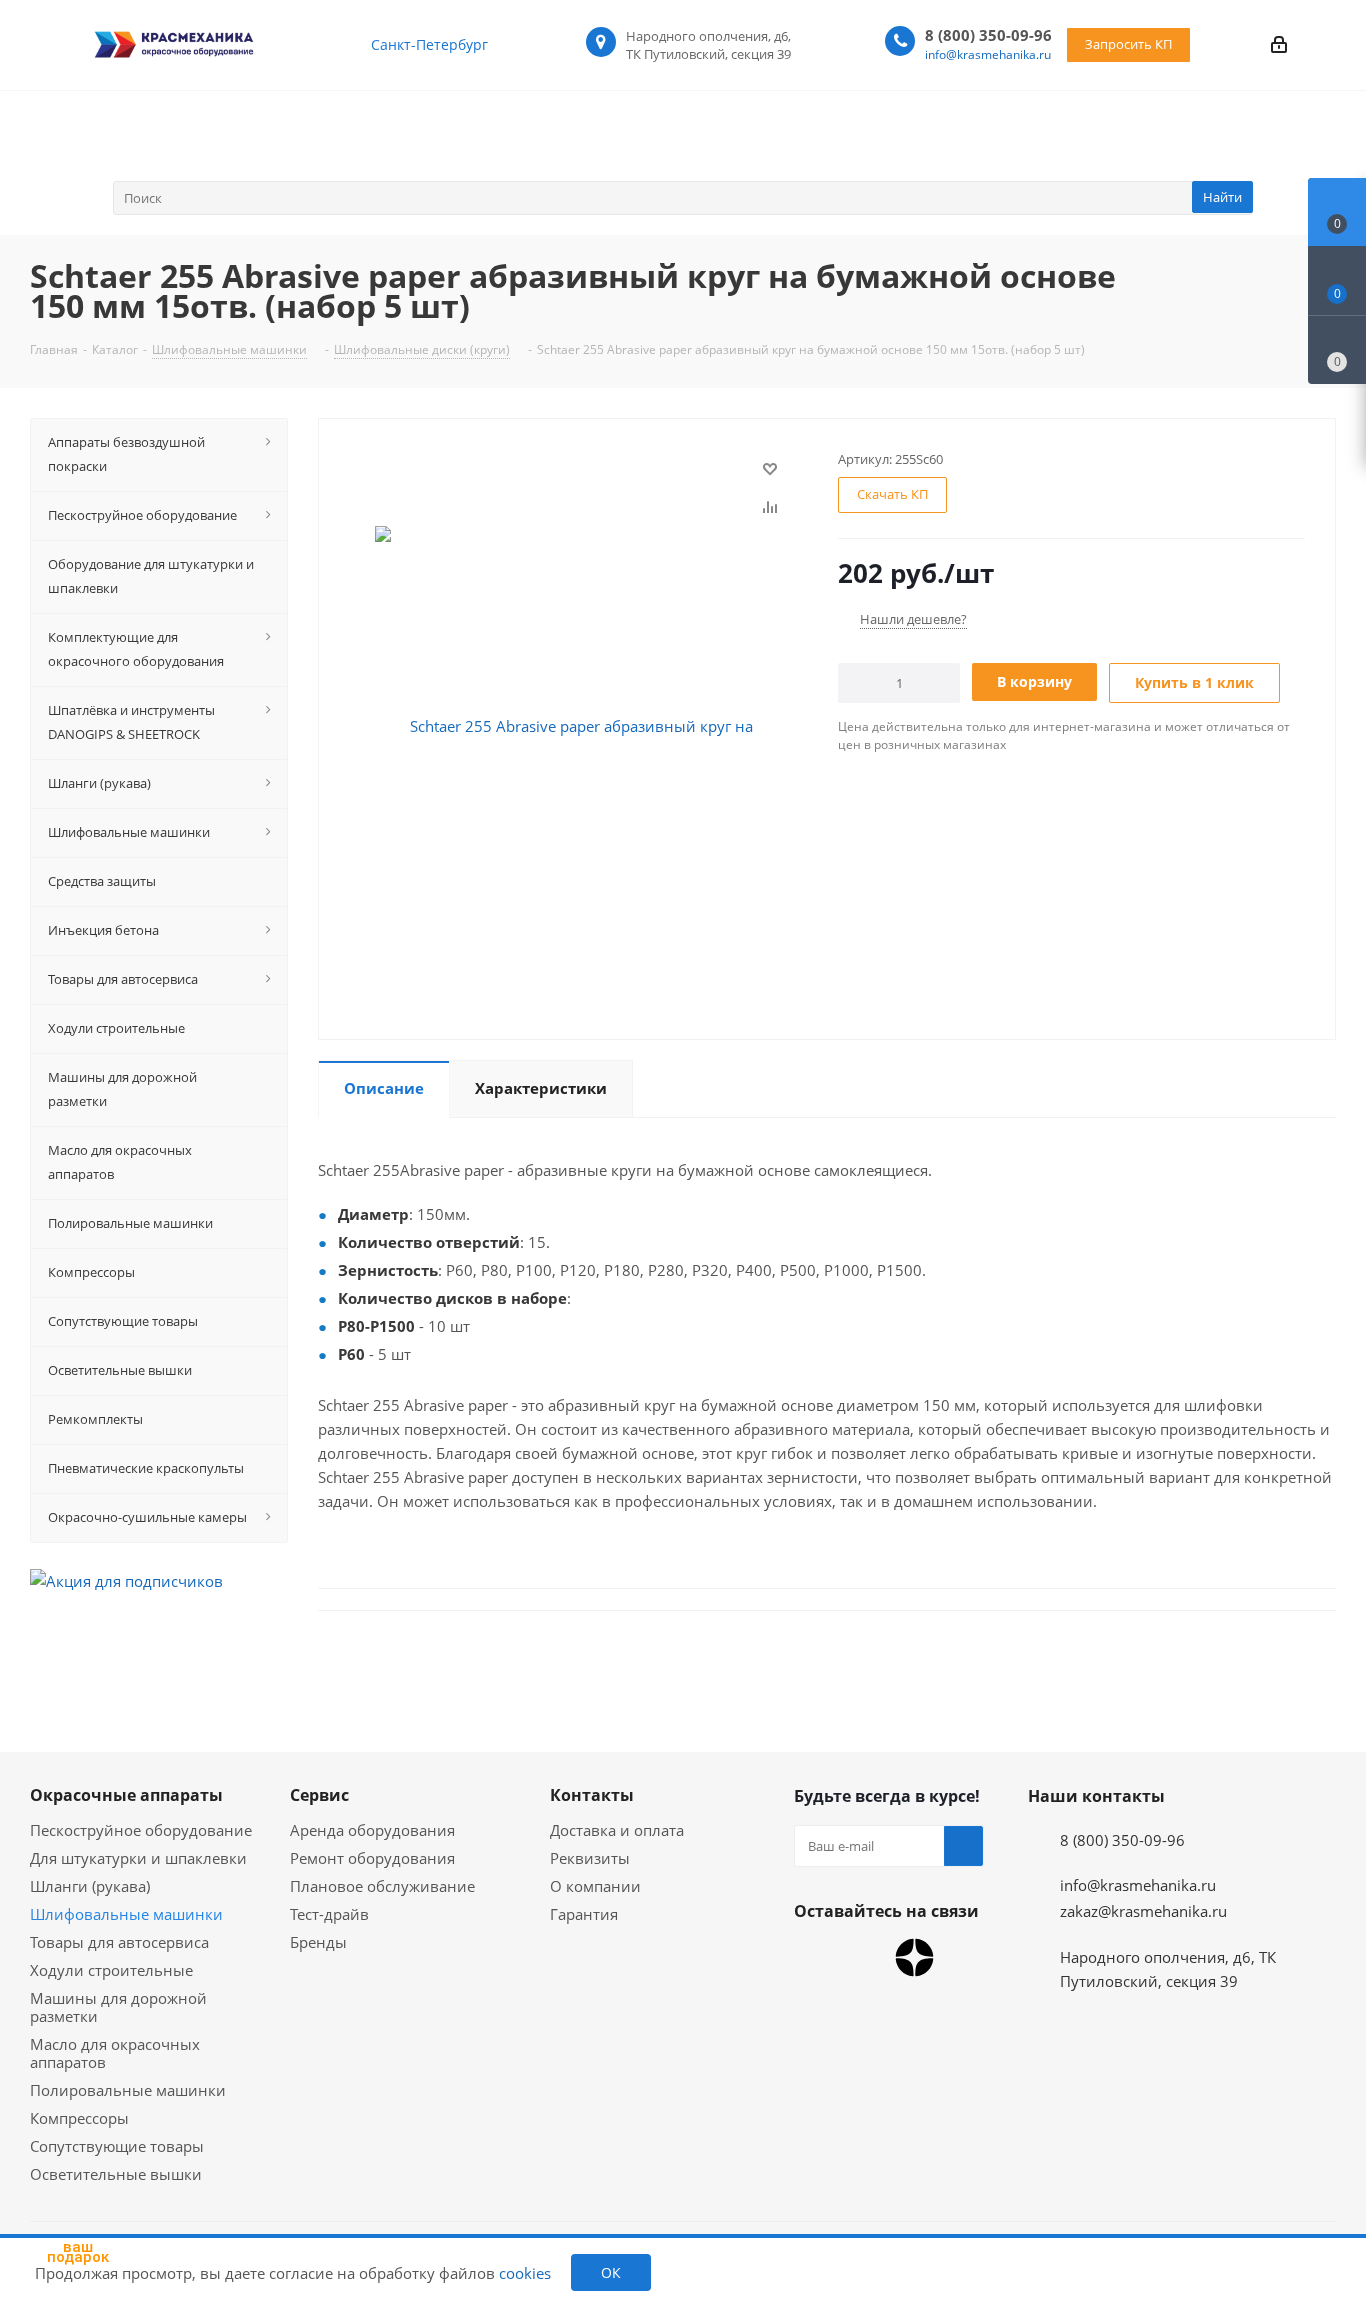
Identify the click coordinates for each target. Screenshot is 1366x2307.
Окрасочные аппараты (126, 1795)
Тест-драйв (329, 1914)
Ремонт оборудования (372, 1858)
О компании (595, 1886)
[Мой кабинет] (1279, 44)
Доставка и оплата (617, 1830)
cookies (525, 2273)
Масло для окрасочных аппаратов (115, 2053)
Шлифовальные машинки (126, 1914)
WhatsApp (814, 1958)
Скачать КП (892, 494)
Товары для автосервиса (119, 1942)
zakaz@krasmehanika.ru (1143, 1911)
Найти (1222, 197)
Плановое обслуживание (382, 1886)
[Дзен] (914, 1957)
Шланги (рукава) (90, 1886)
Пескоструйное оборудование (141, 1830)
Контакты (592, 1795)
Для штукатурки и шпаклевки (138, 1858)
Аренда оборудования (372, 1830)
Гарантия (584, 1914)
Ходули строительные (111, 1970)
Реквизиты (590, 1858)
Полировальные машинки (128, 2090)
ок (611, 2272)
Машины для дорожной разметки (118, 2007)
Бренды (318, 1942)
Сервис (319, 1795)
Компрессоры (79, 2118)
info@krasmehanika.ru (988, 54)
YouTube (864, 1958)
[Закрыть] (130, 2172)
